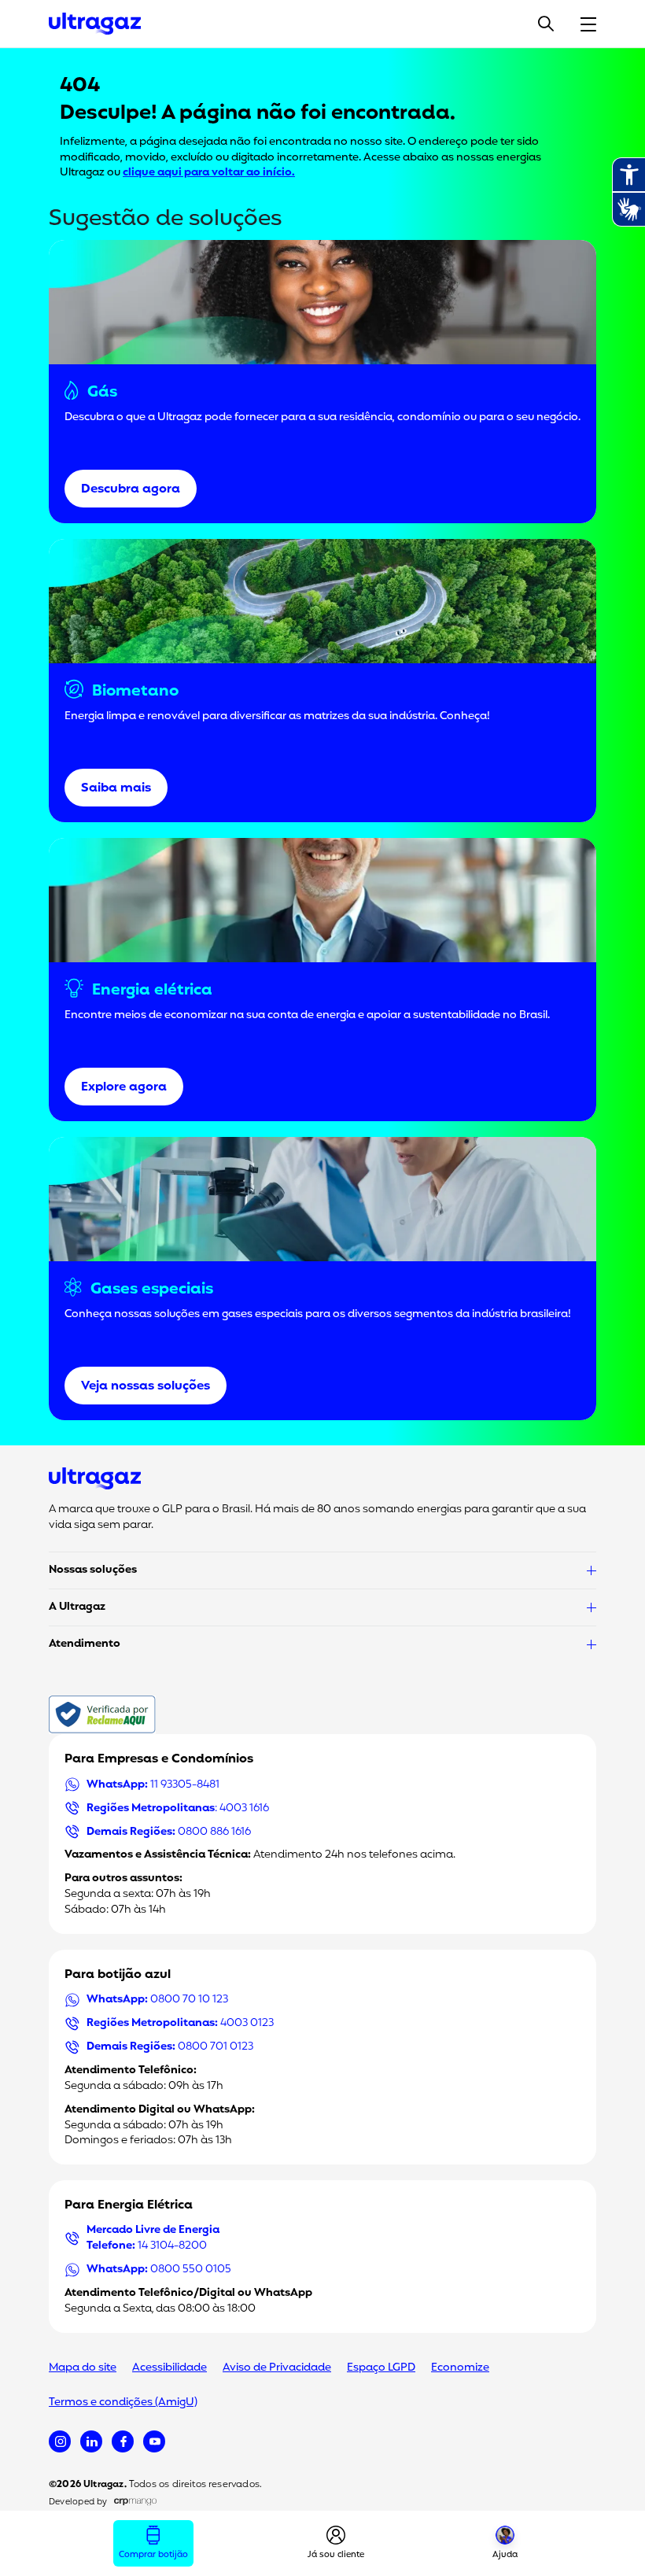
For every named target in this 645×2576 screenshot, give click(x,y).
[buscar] (546, 24)
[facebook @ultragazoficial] (123, 2441)
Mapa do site (83, 2368)
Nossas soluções (93, 1570)
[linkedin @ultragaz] (91, 2441)
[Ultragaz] (95, 24)
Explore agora (124, 1087)
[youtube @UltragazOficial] (154, 2441)
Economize (460, 2368)
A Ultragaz (77, 1607)
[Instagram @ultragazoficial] (60, 2441)
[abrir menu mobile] (588, 24)
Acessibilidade (170, 2368)
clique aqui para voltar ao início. (209, 173)
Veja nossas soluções (146, 1386)
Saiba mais (116, 788)
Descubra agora (131, 489)
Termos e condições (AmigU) (123, 2403)
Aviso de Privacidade (277, 2368)
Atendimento (85, 1644)
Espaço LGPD (381, 2368)
